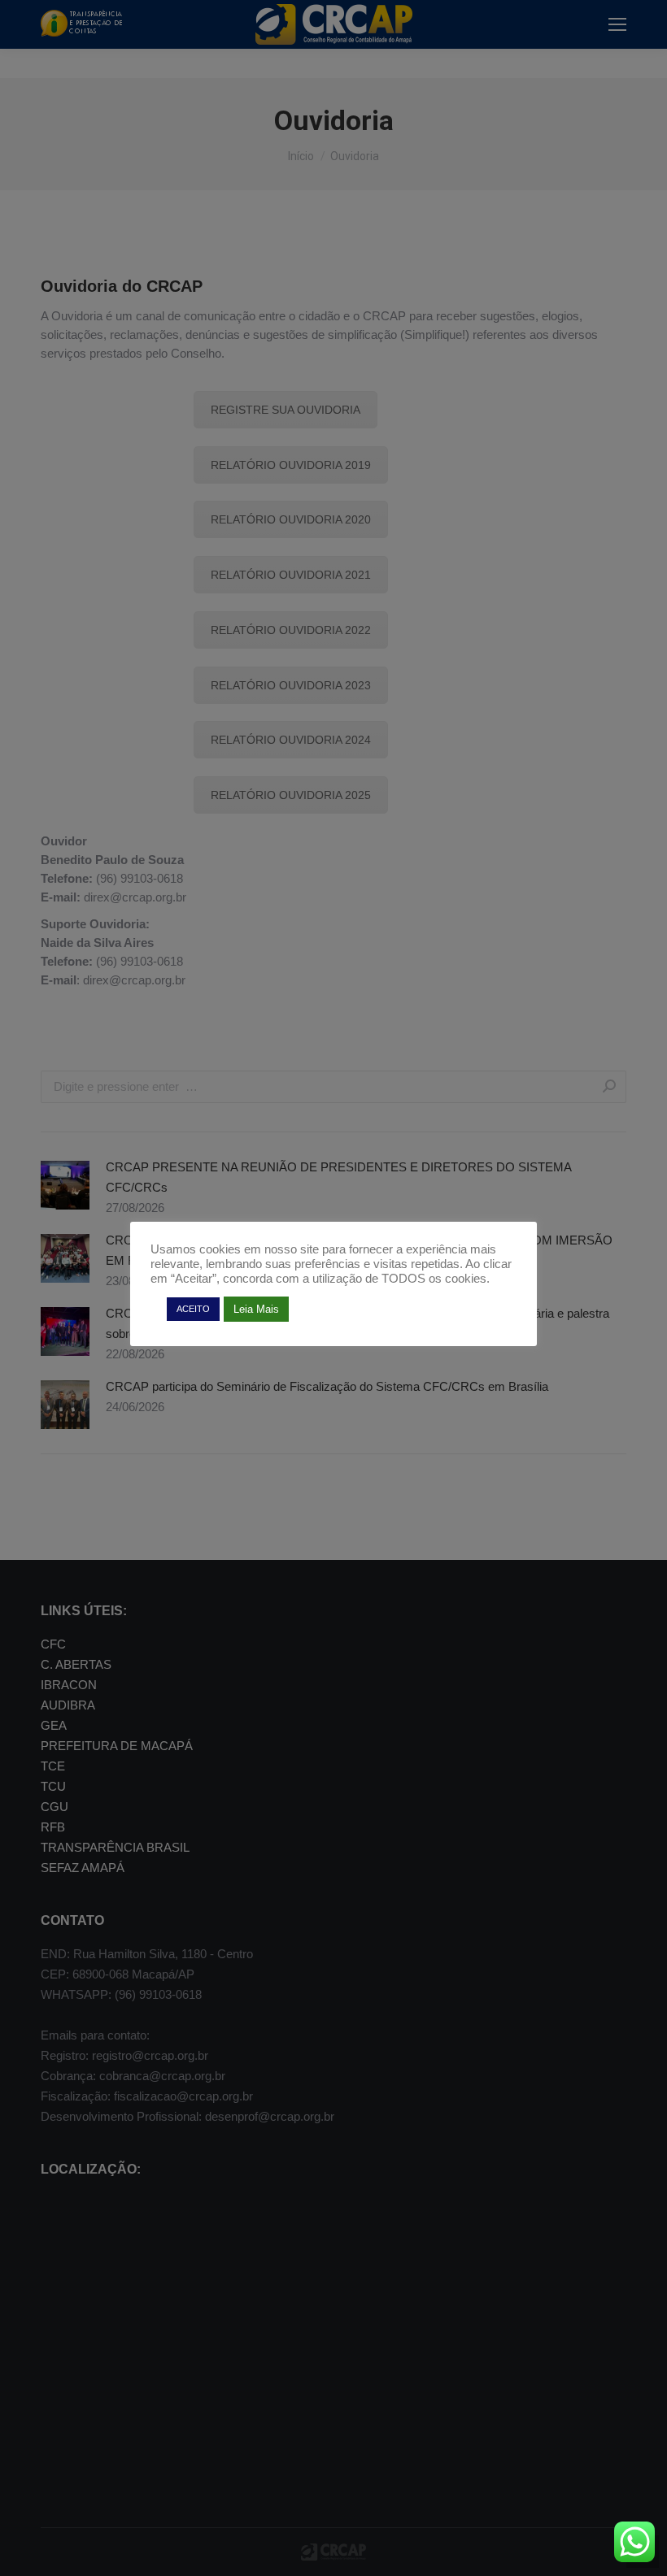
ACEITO (193, 1309)
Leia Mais (256, 1309)
